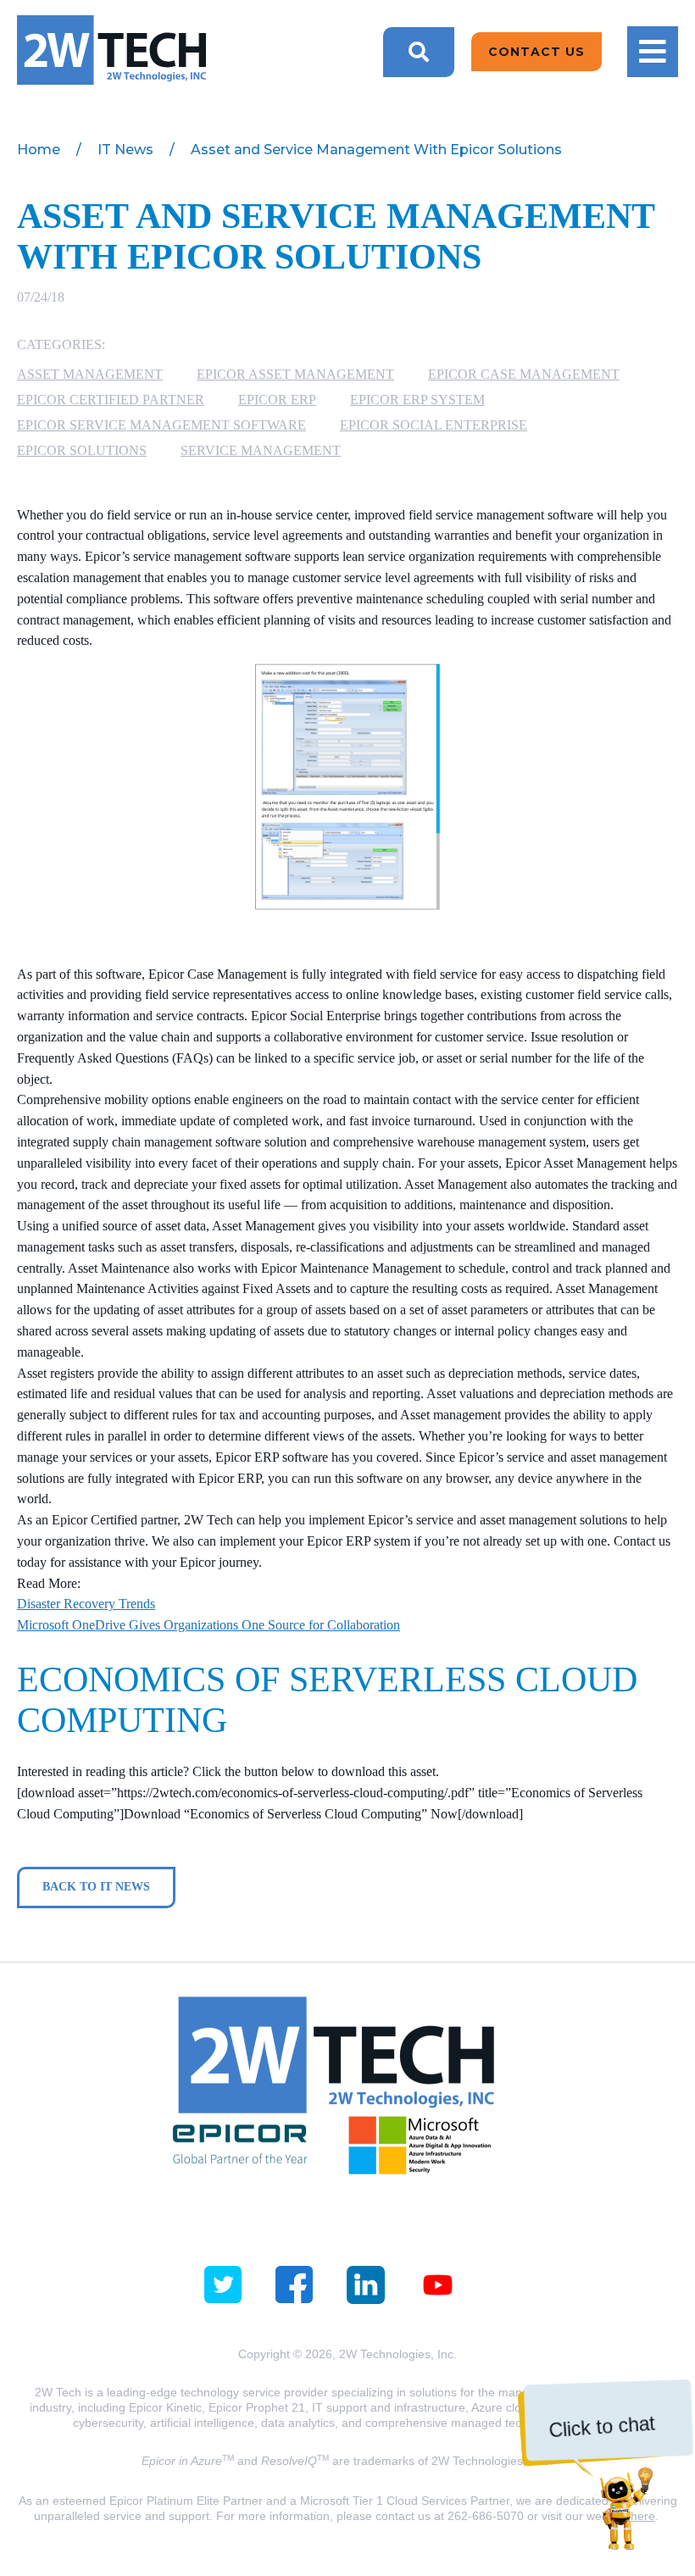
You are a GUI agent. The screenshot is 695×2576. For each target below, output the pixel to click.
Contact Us (537, 52)
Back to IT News (96, 1887)
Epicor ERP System (417, 400)
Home (39, 150)
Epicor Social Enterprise (434, 425)
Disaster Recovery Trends (86, 1604)
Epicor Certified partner (111, 400)
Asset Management (90, 374)
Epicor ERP (277, 400)
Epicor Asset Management (295, 374)
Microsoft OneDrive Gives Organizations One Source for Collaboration (208, 1625)
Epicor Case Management (524, 374)
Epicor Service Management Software (161, 425)
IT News (125, 150)
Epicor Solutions (82, 450)
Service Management (261, 450)
